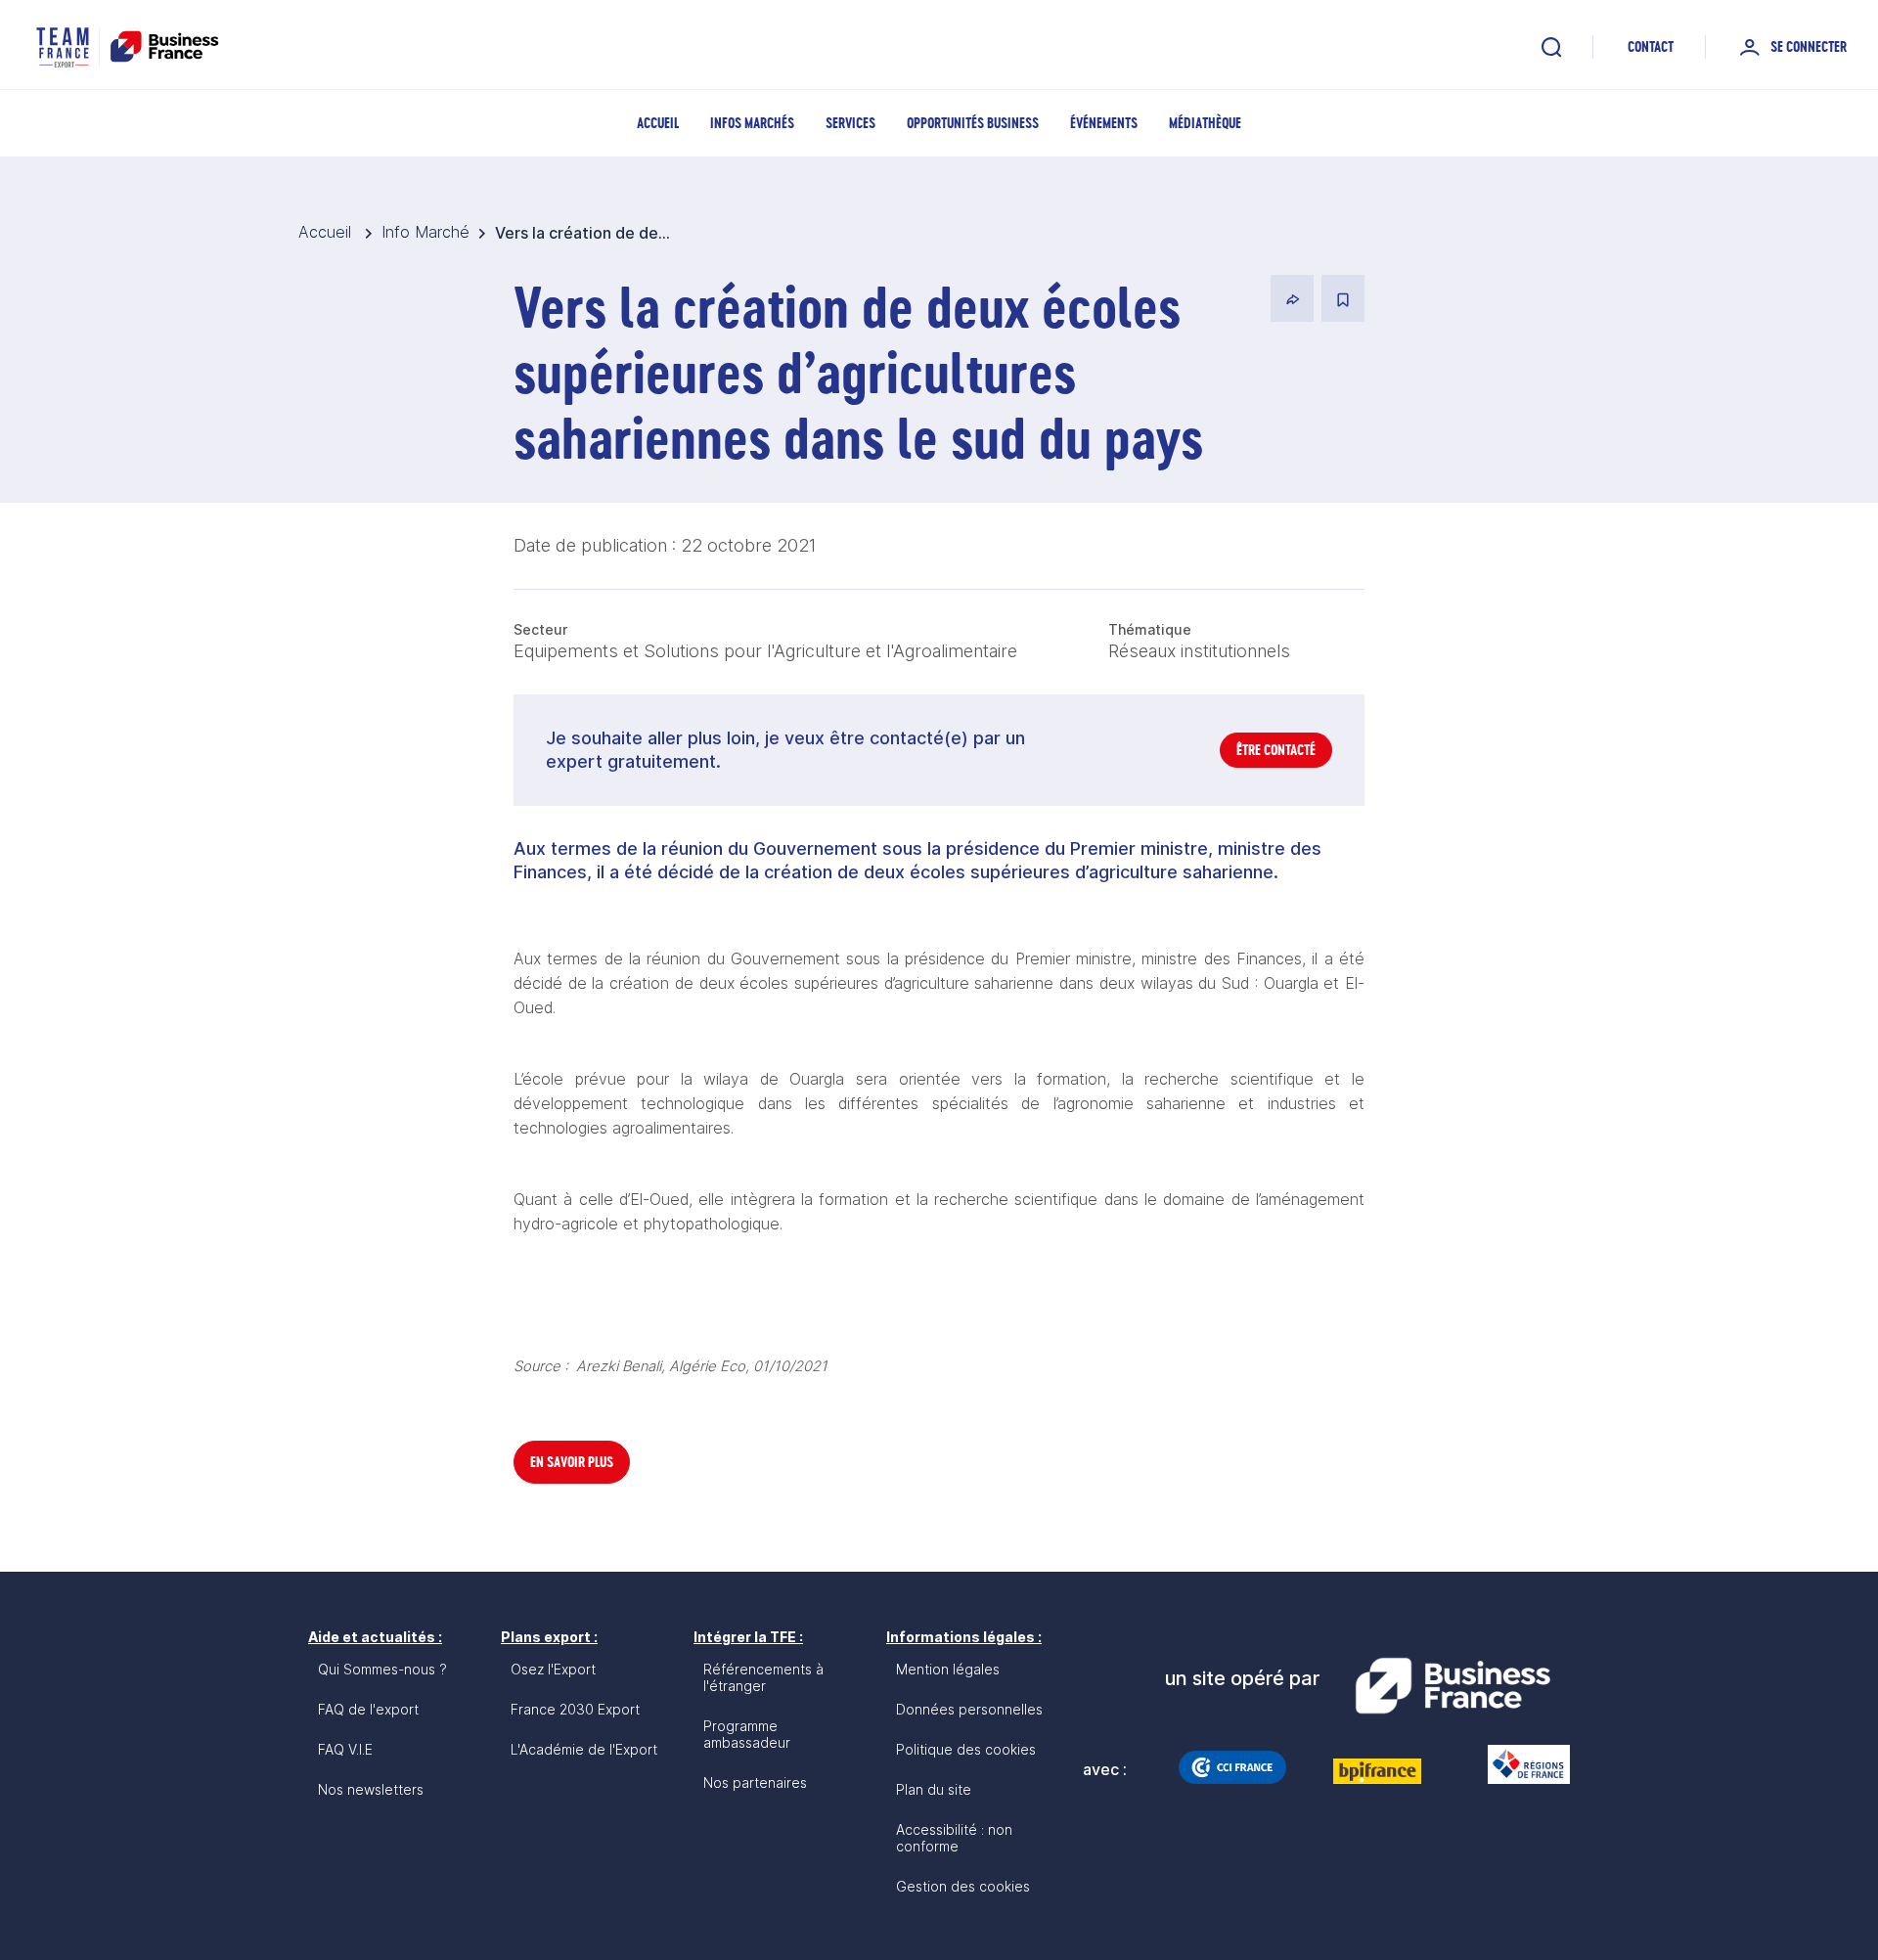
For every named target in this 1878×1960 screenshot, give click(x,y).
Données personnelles (969, 1709)
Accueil (658, 123)
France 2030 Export (575, 1709)
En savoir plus (572, 1462)
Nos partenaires (755, 1782)
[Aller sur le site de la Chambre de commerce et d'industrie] (1232, 1767)
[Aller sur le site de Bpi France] (1377, 1771)
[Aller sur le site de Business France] (1453, 1686)
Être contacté (1276, 750)
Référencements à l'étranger (763, 1677)
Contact (1651, 46)
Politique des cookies (966, 1749)
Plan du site (934, 1789)
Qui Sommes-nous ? (382, 1669)
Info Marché (425, 232)
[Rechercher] (1551, 47)
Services (850, 123)
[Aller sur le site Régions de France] (1519, 1764)
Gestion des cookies (963, 1886)
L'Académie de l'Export (584, 1749)
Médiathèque (1205, 123)
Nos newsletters (371, 1789)
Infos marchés (752, 123)
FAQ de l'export (368, 1709)
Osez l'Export (553, 1669)
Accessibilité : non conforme (954, 1838)
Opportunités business (973, 123)
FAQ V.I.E (345, 1749)
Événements (1104, 123)
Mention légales (948, 1669)
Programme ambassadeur (747, 1734)
